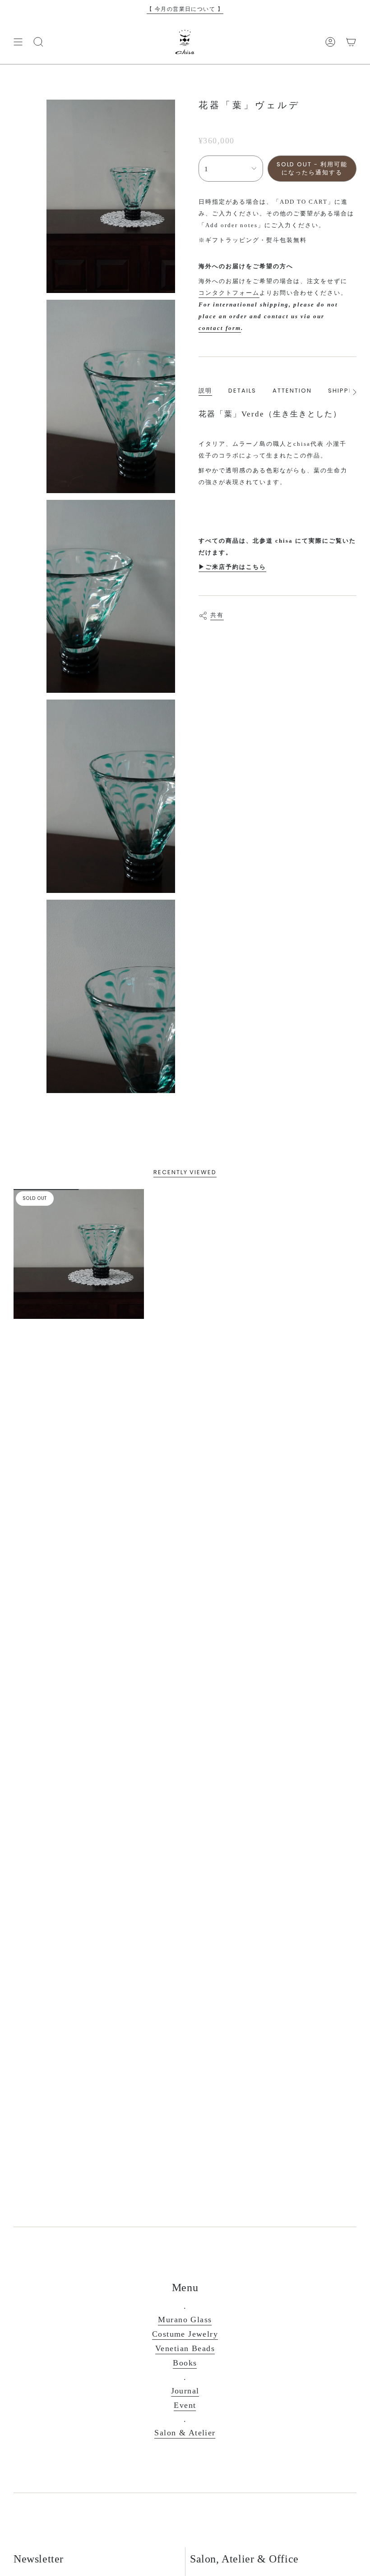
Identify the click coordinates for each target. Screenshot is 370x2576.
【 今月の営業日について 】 (185, 9)
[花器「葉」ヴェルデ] (79, 1254)
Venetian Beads (185, 2348)
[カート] (351, 42)
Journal (185, 2391)
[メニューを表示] (18, 42)
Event (185, 2405)
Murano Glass (185, 2320)
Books (185, 2363)
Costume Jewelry (185, 2334)
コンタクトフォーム (229, 293)
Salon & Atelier (185, 2433)
